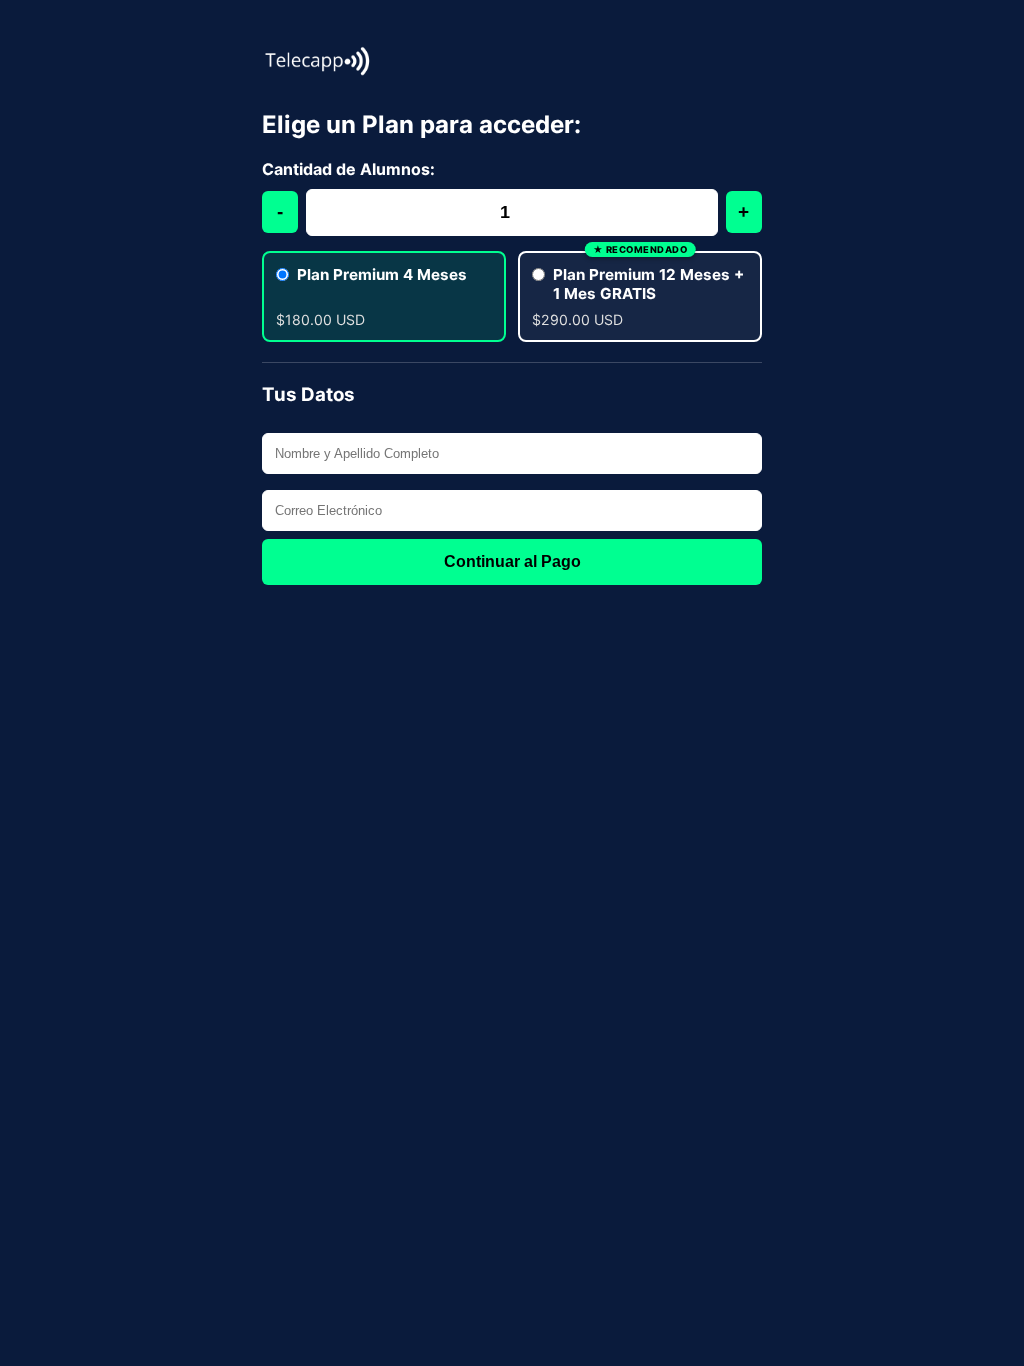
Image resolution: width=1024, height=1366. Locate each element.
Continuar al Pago (512, 561)
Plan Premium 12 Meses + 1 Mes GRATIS (648, 284)
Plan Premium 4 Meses (382, 274)
